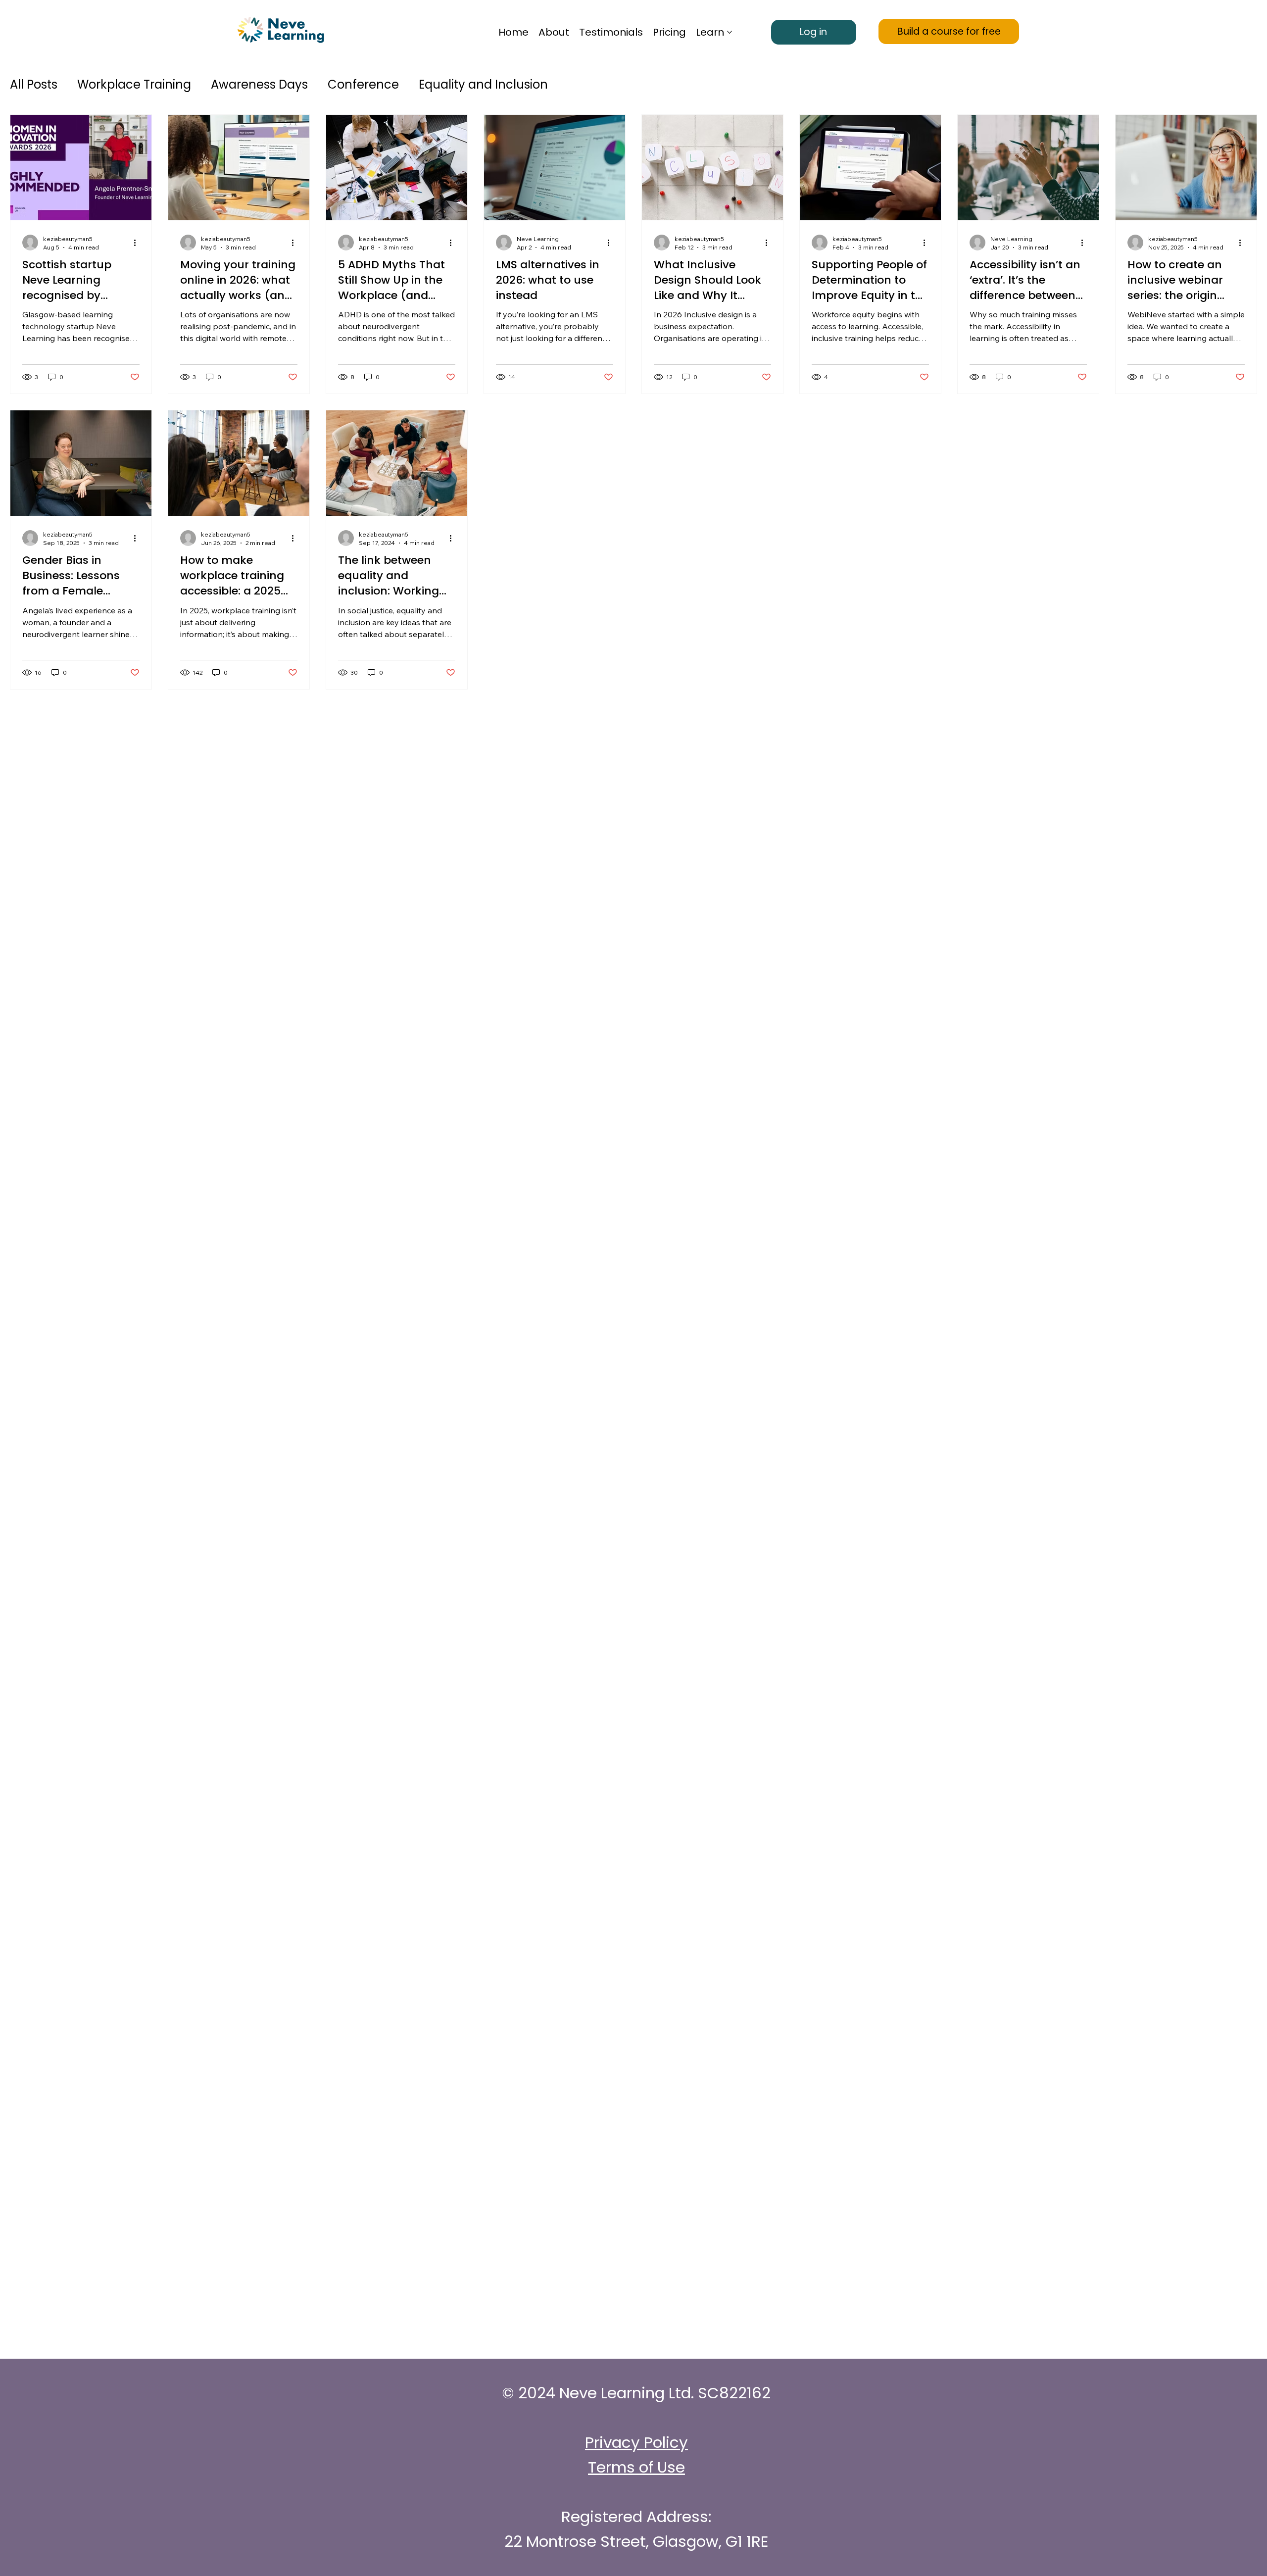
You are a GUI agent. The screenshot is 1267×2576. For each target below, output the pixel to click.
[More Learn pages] (730, 32)
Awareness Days (259, 84)
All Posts (34, 84)
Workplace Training (134, 84)
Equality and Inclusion (483, 84)
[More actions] (138, 243)
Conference (363, 84)
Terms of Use (636, 2467)
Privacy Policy (636, 2442)
